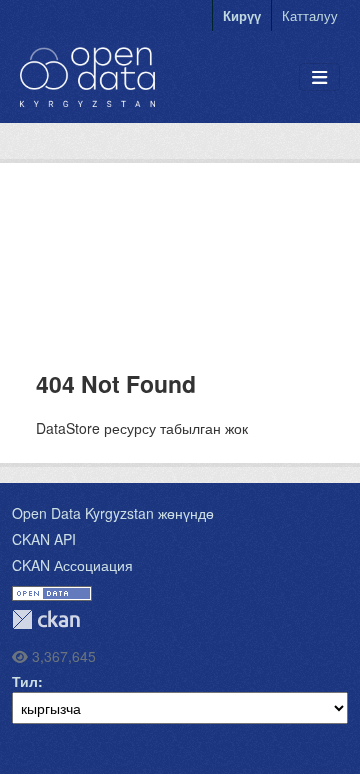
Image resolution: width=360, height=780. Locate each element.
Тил (25, 681)
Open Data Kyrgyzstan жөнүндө (113, 513)
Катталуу (310, 15)
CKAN (46, 619)
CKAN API (44, 539)
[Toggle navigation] (319, 77)
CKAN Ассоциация (72, 565)
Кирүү (242, 15)
